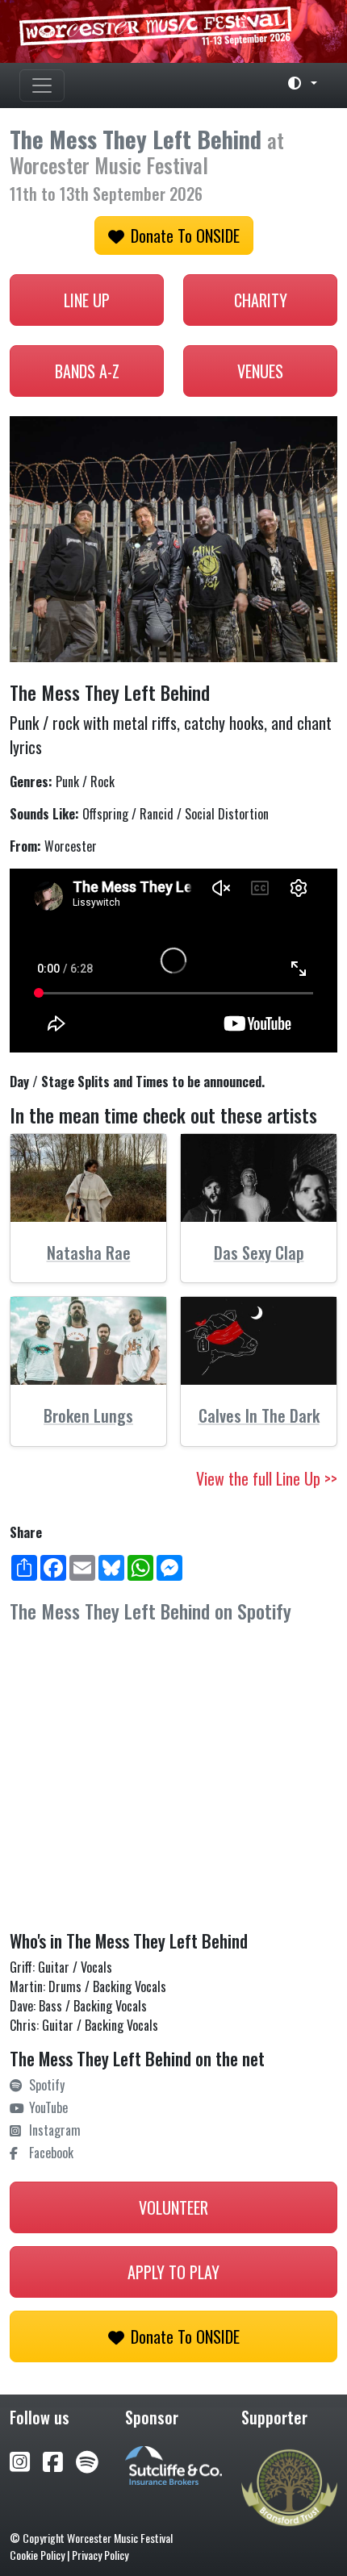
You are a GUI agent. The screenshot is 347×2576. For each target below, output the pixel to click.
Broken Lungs (88, 1415)
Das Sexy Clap (259, 1253)
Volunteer (173, 2207)
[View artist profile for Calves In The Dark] (259, 1341)
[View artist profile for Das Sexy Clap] (259, 1178)
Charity (261, 300)
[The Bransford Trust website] (289, 2486)
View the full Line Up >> (267, 1478)
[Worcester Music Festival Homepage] (173, 31)
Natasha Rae (89, 1253)
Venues (260, 371)
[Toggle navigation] (42, 85)
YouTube (48, 2107)
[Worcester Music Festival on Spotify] (87, 2460)
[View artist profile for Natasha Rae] (88, 1178)
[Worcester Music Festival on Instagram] (26, 2460)
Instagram (55, 2130)
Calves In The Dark (259, 1415)
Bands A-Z (87, 371)
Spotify (47, 2085)
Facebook (51, 2153)
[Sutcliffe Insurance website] (173, 2464)
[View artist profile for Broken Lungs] (88, 1341)
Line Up (87, 300)
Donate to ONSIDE (185, 236)
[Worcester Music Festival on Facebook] (59, 2460)
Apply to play (173, 2272)
